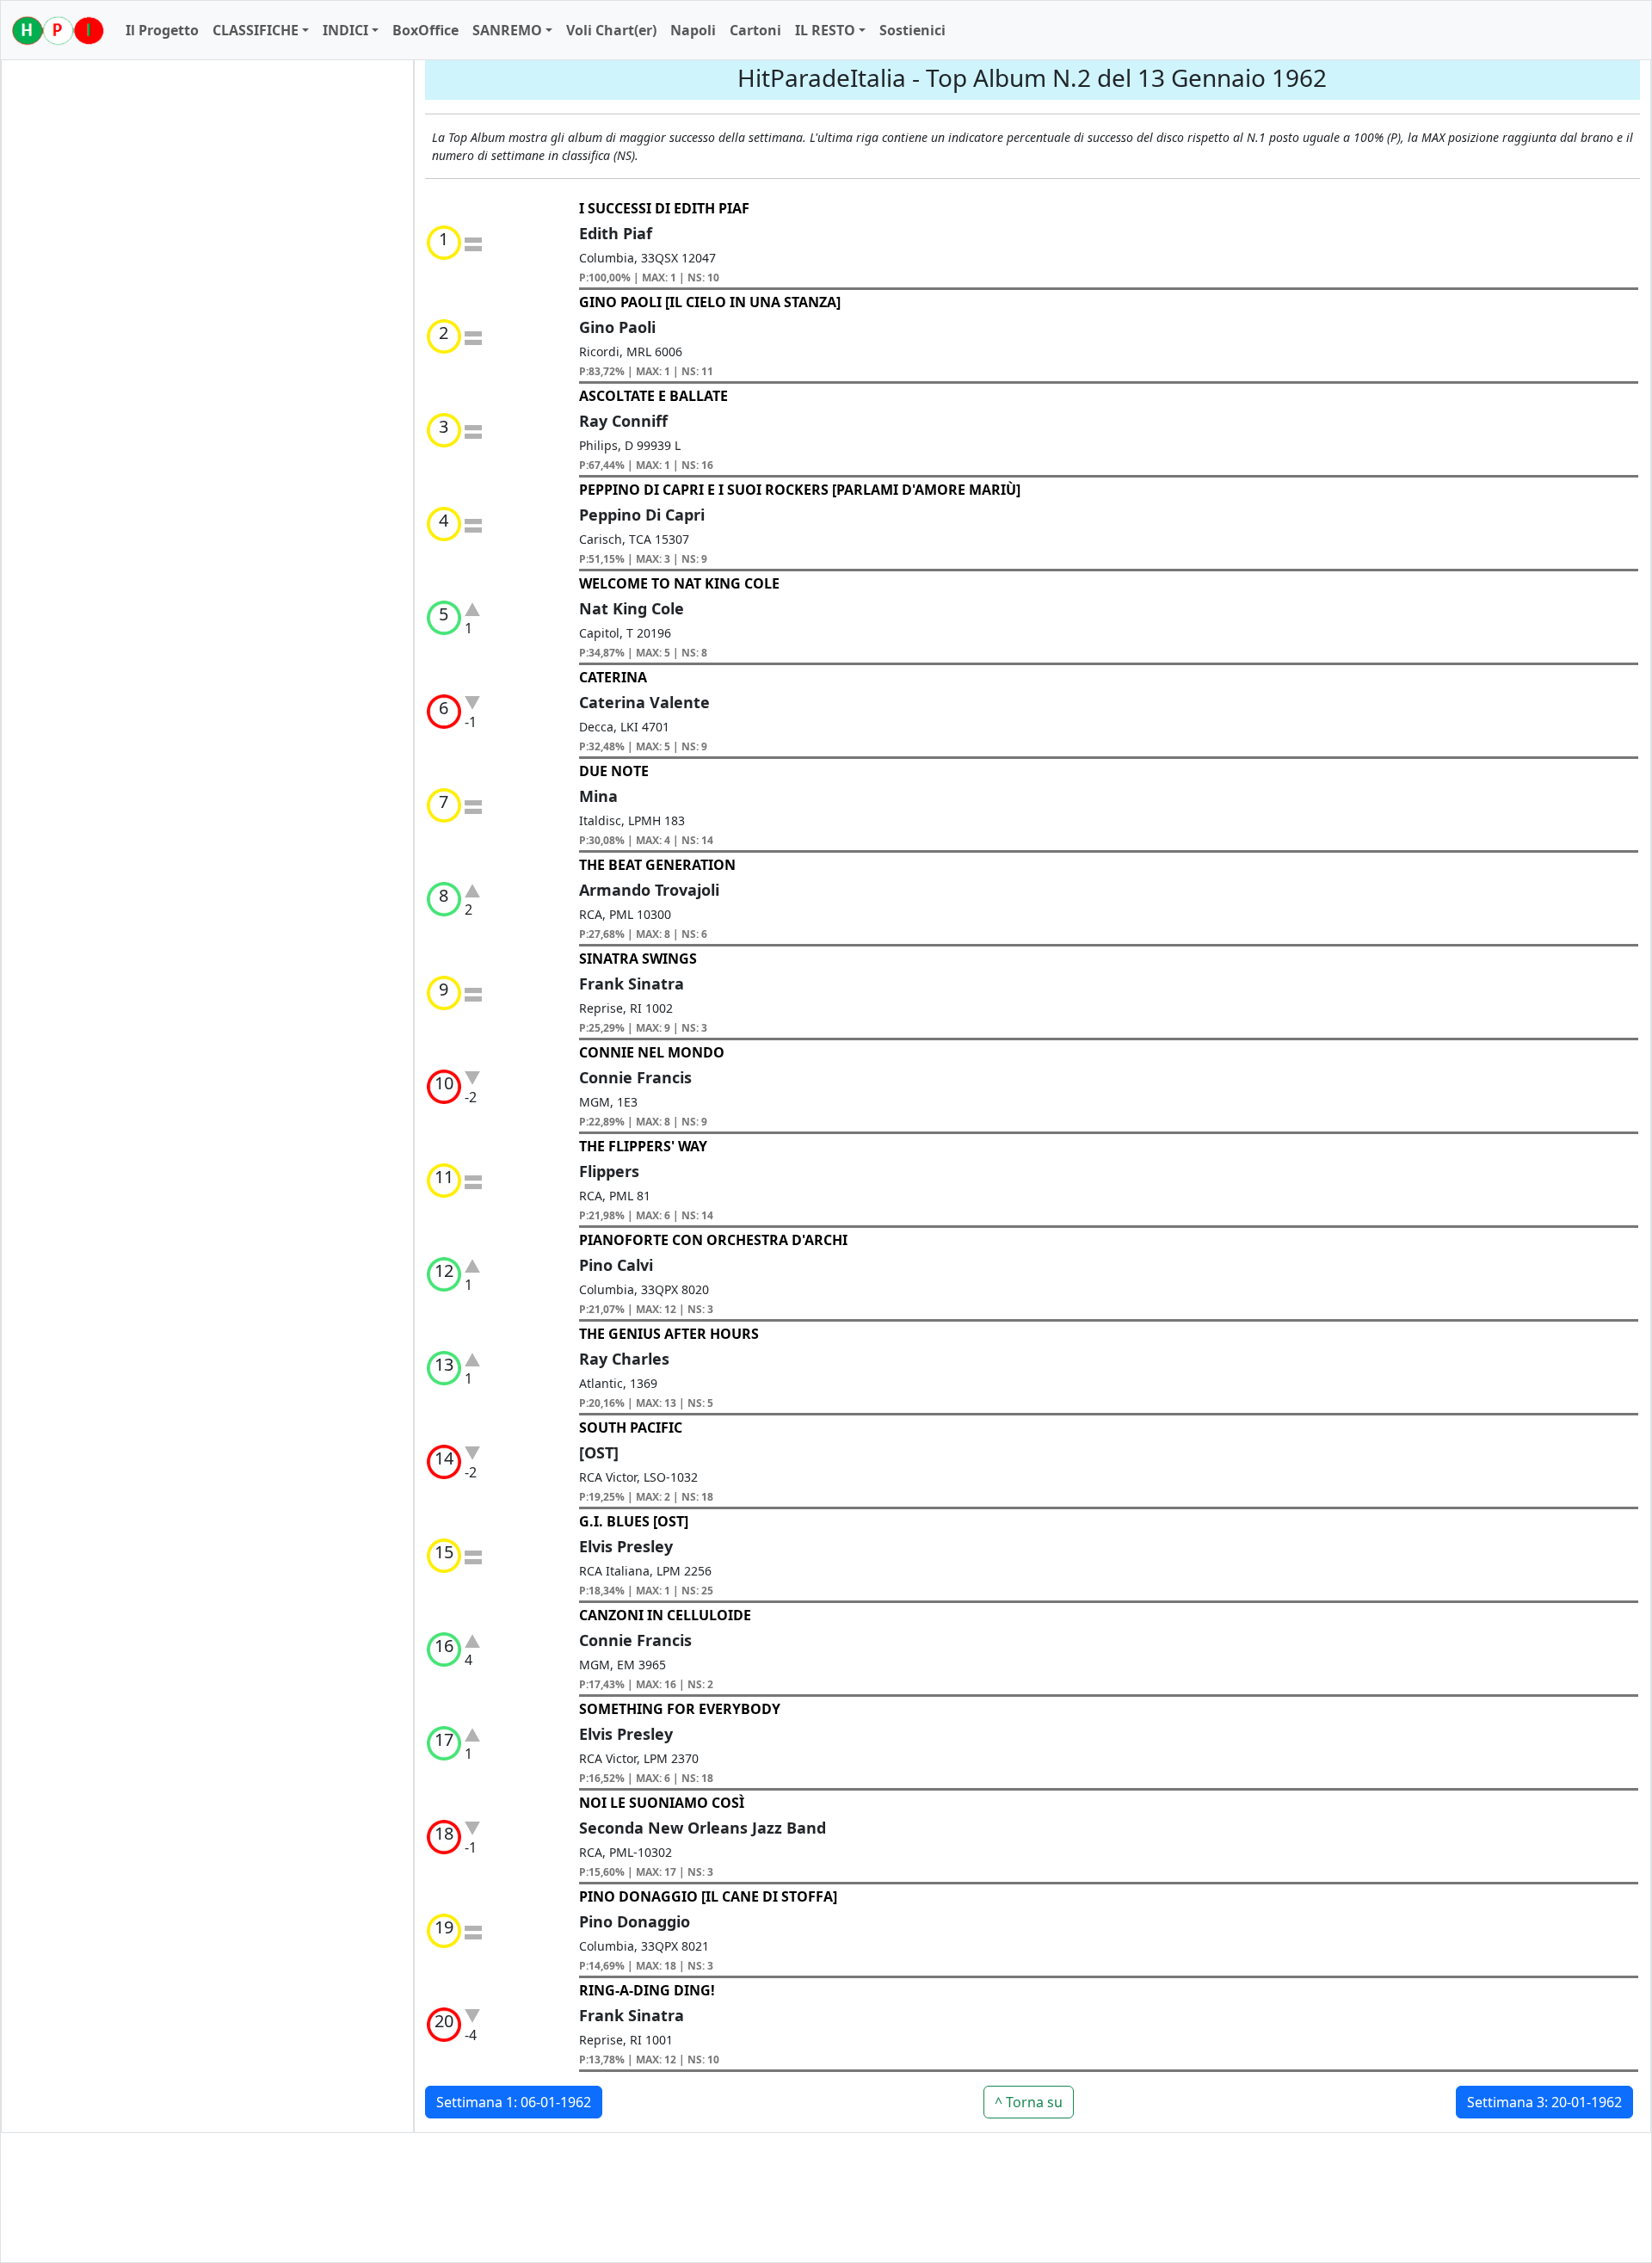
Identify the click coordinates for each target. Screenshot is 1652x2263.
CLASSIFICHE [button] (256, 30)
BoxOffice (425, 30)
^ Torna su (1029, 2102)
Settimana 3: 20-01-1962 (1544, 2102)
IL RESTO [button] (825, 30)
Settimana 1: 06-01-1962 (514, 2102)
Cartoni (755, 30)
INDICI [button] (345, 30)
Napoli (693, 30)
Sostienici (912, 30)
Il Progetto (162, 30)
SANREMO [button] (507, 30)
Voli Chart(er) (611, 30)
